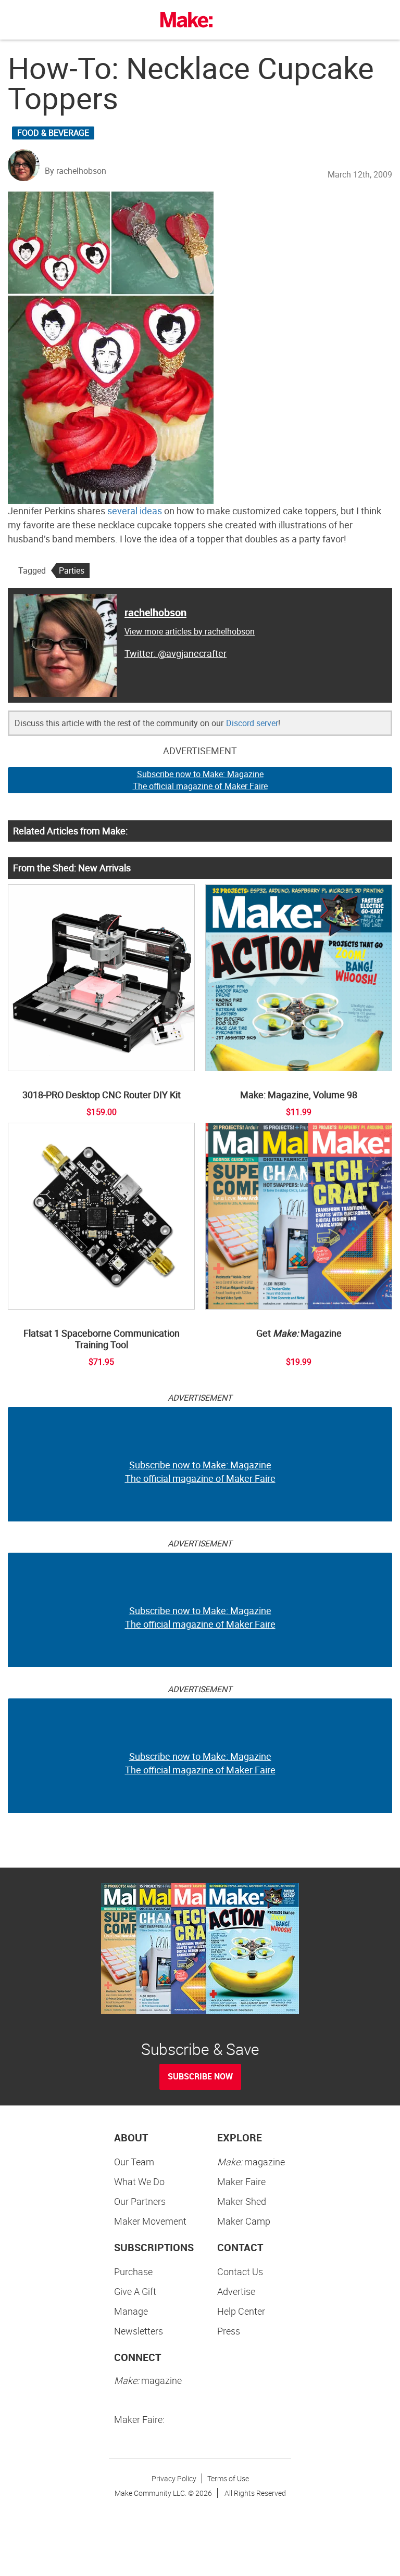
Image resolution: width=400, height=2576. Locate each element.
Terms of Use (228, 2478)
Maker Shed (242, 2201)
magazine (251, 2162)
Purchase (133, 2272)
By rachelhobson (76, 171)
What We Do (139, 2181)
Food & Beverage (53, 133)
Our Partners (140, 2201)
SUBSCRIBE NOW (200, 2076)
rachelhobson (155, 612)
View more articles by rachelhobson (190, 631)
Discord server (252, 723)
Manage (131, 2311)
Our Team (134, 2162)
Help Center (241, 2311)
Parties (72, 570)
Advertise (236, 2291)
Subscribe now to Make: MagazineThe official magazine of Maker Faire (200, 780)
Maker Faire (241, 2181)
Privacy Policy (174, 2478)
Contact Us (240, 2272)
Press (229, 2331)
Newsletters (139, 2331)
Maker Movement (150, 2221)
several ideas (135, 511)
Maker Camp (244, 2221)
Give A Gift (135, 2291)
